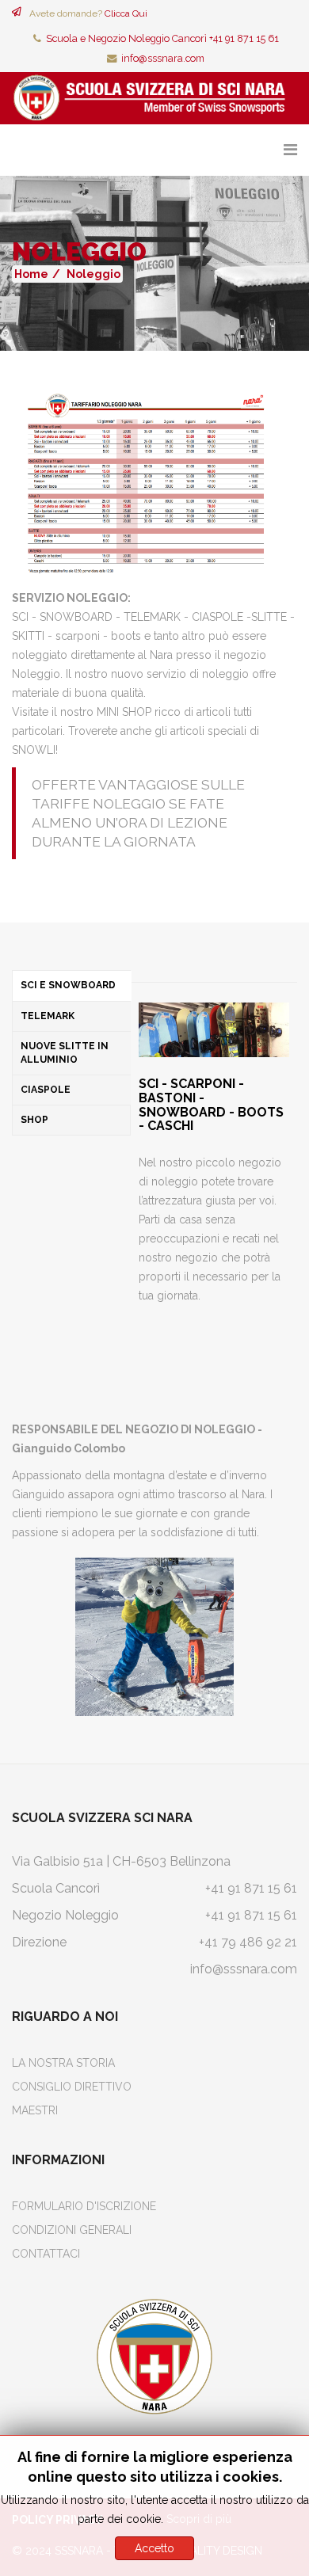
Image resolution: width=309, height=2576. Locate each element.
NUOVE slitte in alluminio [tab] (65, 1053)
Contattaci (46, 2254)
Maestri (35, 2110)
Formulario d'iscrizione (84, 2206)
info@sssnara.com (163, 58)
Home (31, 274)
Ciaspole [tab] (46, 1090)
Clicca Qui (126, 13)
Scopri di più (199, 2519)
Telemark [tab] (48, 1016)
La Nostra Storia (63, 2063)
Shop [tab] (34, 1120)
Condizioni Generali (72, 2230)
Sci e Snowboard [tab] (68, 985)
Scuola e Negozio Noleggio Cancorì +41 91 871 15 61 (162, 38)
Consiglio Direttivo (72, 2087)
